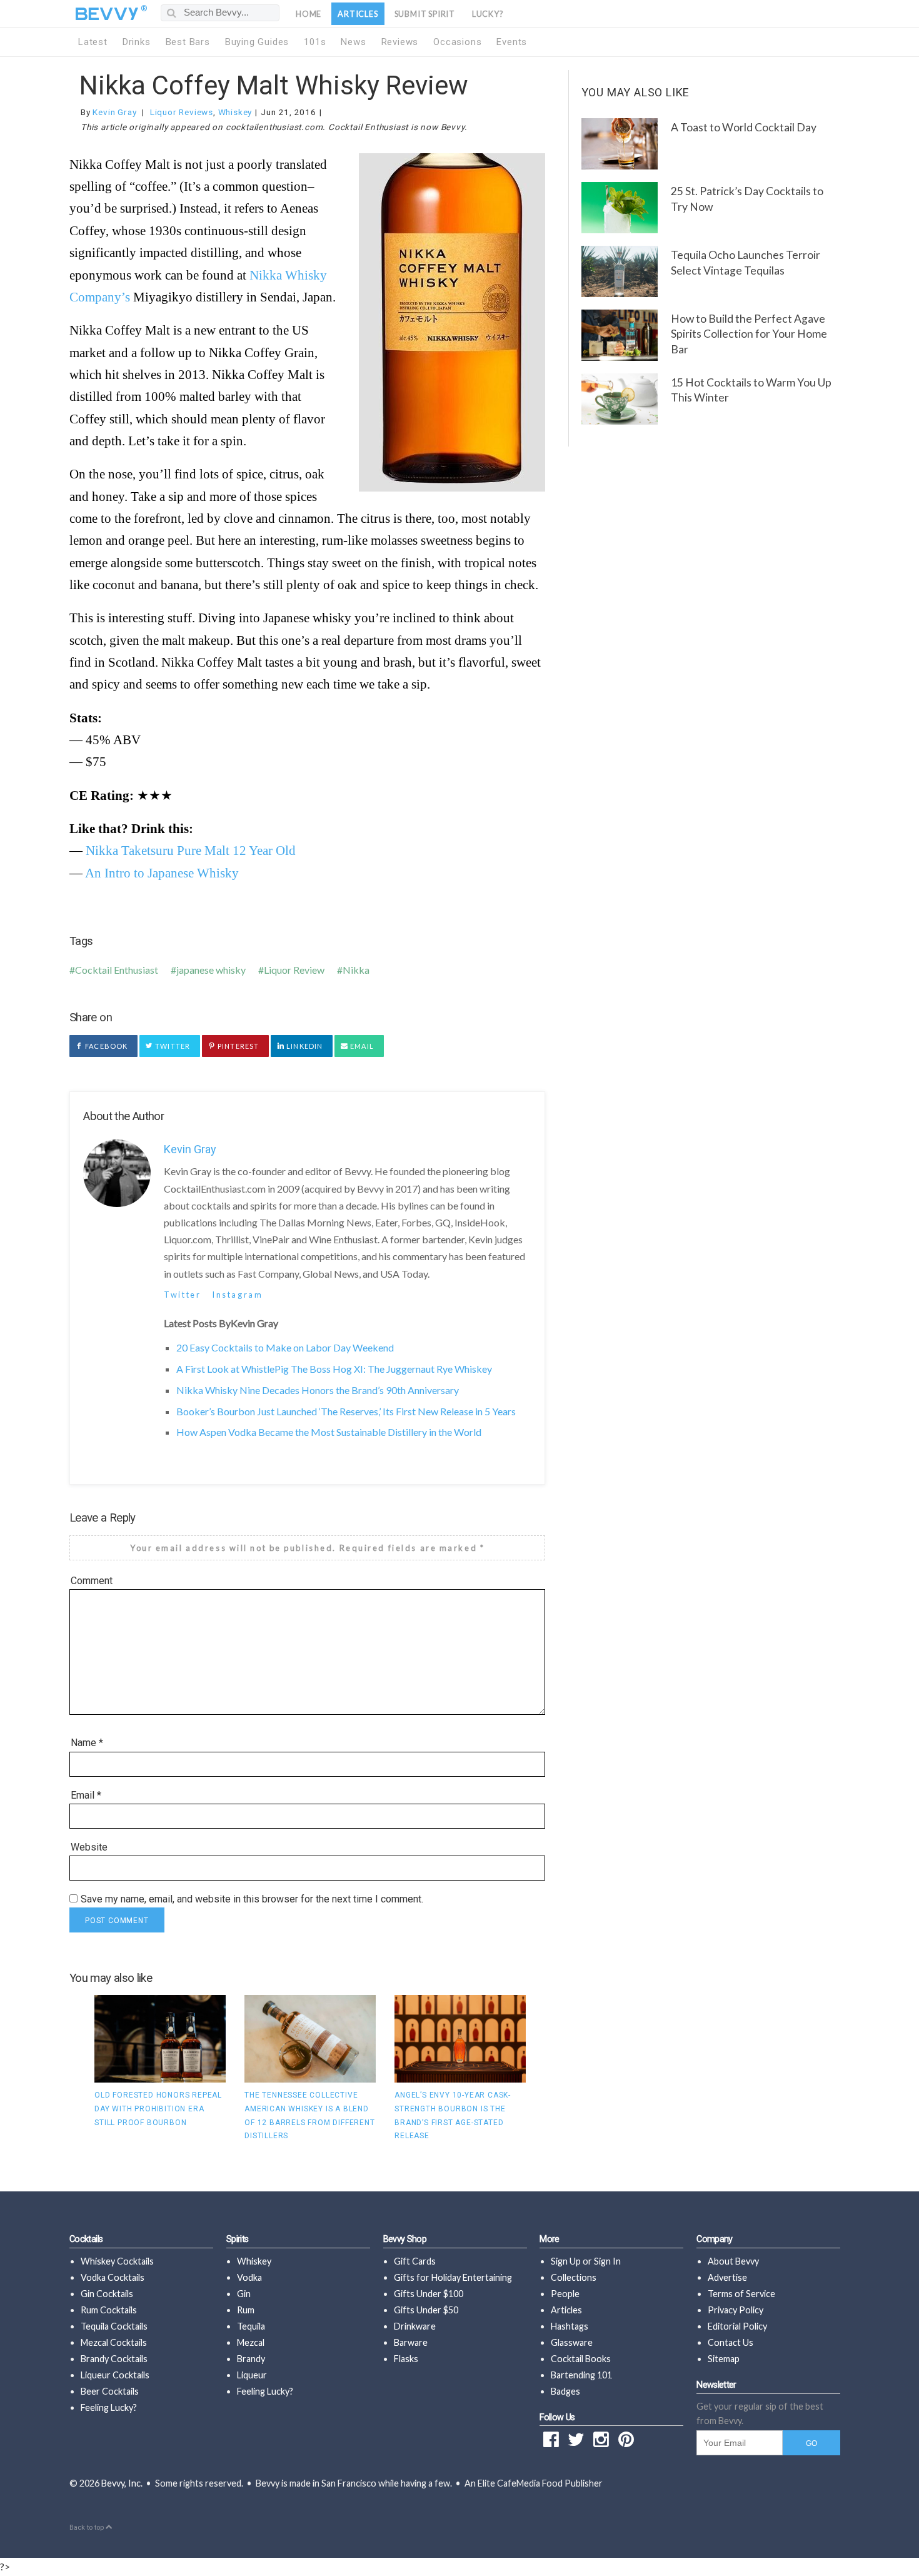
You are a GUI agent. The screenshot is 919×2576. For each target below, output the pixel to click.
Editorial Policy (737, 2326)
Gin (244, 2294)
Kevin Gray (114, 112)
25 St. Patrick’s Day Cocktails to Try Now (747, 199)
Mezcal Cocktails (114, 2342)
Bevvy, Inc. (122, 2483)
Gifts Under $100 (429, 2294)
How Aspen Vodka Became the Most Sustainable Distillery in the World (329, 1432)
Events (512, 42)
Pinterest (237, 1046)
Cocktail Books (581, 2359)
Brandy (251, 2359)
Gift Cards (415, 2261)
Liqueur (252, 2375)
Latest (93, 42)
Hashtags (570, 2326)
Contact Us (731, 2342)
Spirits (238, 2239)
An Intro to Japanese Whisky (162, 873)
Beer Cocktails (110, 2391)
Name (87, 1743)
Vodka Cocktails (113, 2277)
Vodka (249, 2277)
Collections (574, 2277)
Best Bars (188, 42)
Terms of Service (741, 2294)
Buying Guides (257, 42)
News (353, 42)
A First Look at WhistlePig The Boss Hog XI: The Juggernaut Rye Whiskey (334, 1369)
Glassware (572, 2342)
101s (315, 42)
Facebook (105, 1046)
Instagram (237, 1295)
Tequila (251, 2326)
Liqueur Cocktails (115, 2375)
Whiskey (235, 112)
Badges (565, 2391)
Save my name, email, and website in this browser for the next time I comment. (252, 1899)
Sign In (607, 2261)
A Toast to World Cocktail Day (744, 127)
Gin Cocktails (107, 2294)
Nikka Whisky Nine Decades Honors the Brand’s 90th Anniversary (318, 1390)
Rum (246, 2310)
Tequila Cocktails (114, 2326)
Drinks (137, 42)
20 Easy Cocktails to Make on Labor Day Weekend (285, 1347)
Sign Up (566, 2261)
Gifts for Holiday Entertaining (453, 2277)
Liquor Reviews (182, 112)
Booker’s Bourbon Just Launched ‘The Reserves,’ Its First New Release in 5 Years (346, 1411)
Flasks (406, 2359)
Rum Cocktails (109, 2310)
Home (309, 14)
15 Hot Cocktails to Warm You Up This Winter (751, 390)
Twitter (172, 1046)
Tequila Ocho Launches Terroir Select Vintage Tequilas (746, 263)
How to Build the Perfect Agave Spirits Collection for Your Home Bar (749, 334)
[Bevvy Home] (107, 14)
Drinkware (415, 2326)
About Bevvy (733, 2261)
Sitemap (724, 2359)
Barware (411, 2342)
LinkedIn (304, 1046)
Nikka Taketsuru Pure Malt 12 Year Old (191, 850)
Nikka (356, 970)
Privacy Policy (736, 2310)
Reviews (400, 42)
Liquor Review (294, 970)
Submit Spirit (425, 14)
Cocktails (86, 2239)
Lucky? (488, 14)
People (565, 2294)
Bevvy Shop (405, 2239)
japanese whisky (211, 970)
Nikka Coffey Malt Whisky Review (274, 85)
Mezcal (251, 2342)
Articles (358, 14)
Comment (92, 1581)
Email (361, 1046)
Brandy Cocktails (114, 2359)
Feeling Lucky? (109, 2407)
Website (89, 1847)
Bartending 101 (581, 2375)
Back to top (88, 2528)
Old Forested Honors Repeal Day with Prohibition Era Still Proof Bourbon (158, 2109)
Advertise (727, 2277)
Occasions (457, 42)
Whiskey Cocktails (117, 2261)
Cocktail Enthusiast (117, 970)
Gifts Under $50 (426, 2310)
